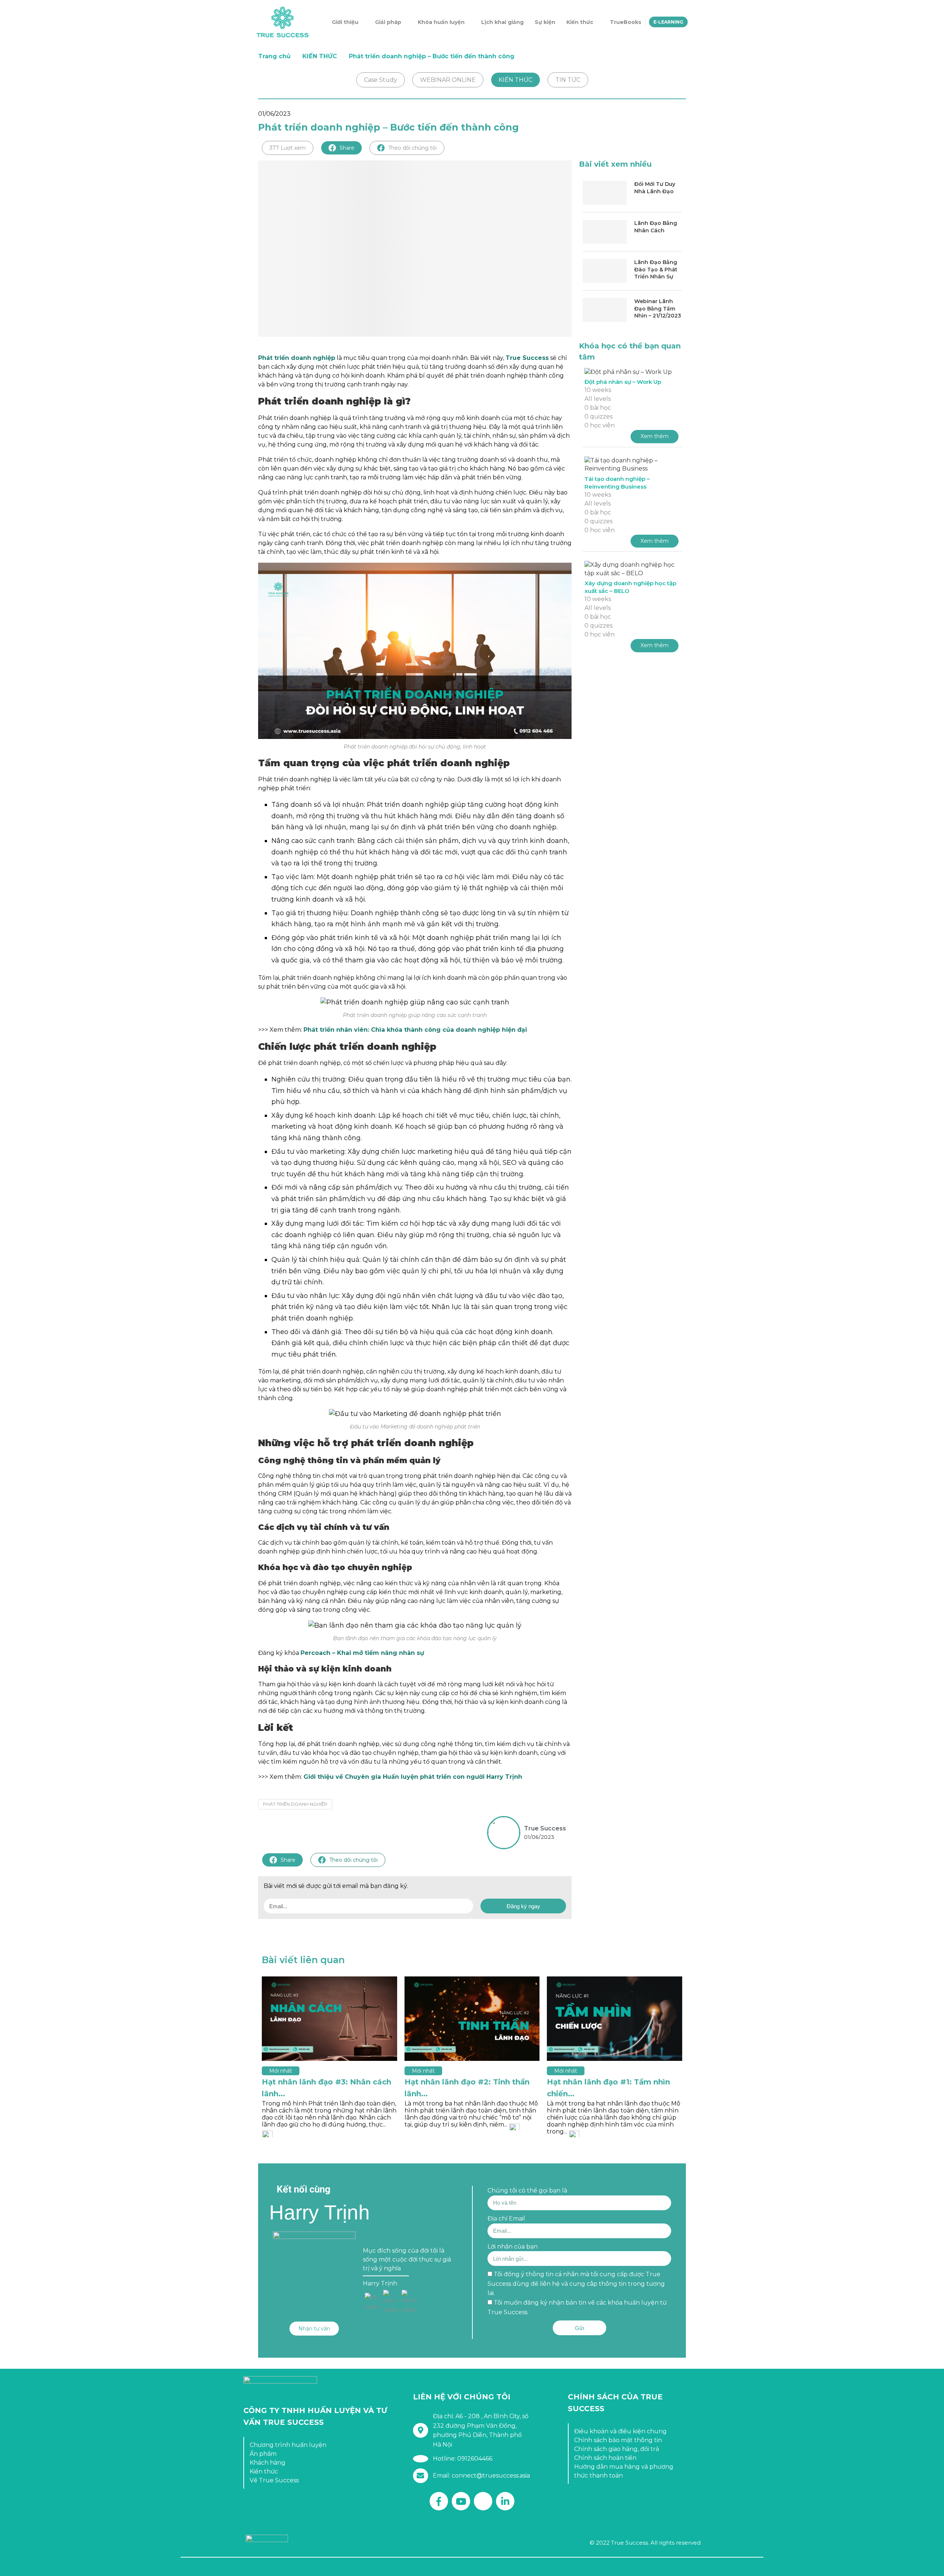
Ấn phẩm (263, 2454)
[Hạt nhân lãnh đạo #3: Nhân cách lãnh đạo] (329, 2019)
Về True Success (274, 2480)
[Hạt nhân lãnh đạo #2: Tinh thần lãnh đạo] (472, 2019)
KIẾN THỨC (320, 56)
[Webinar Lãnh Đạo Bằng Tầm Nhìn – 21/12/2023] (605, 310)
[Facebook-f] (439, 2501)
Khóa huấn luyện (441, 22)
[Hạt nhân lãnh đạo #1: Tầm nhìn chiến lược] (615, 2019)
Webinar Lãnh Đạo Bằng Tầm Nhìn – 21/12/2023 (658, 308)
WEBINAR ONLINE (448, 80)
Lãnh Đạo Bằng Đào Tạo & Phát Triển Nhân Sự (656, 269)
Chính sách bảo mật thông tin (618, 2440)
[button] (314, 2329)
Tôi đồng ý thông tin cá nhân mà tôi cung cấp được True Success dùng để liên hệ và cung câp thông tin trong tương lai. (576, 2284)
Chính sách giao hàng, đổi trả (617, 2449)
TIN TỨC (568, 80)
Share (347, 148)
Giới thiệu (345, 22)
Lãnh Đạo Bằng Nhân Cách (656, 227)
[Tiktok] (483, 2501)
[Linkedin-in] (505, 2501)
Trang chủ (274, 56)
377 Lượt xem (288, 148)
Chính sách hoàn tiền (605, 2458)
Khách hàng (268, 2463)
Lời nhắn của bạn (513, 2247)
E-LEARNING (668, 22)
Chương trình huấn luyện (288, 2445)
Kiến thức (580, 22)
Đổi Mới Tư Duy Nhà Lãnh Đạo (655, 188)
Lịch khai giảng (502, 22)
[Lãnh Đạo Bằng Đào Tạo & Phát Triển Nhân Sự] (605, 271)
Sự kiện (545, 22)
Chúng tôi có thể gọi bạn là (527, 2190)
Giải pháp (388, 22)
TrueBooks (626, 22)
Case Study (381, 80)
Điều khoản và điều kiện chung (620, 2431)
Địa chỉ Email (506, 2219)
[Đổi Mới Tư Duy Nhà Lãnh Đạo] (605, 193)
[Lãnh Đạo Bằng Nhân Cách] (605, 232)
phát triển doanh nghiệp (295, 1804)
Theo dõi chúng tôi (412, 148)
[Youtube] (461, 2501)
